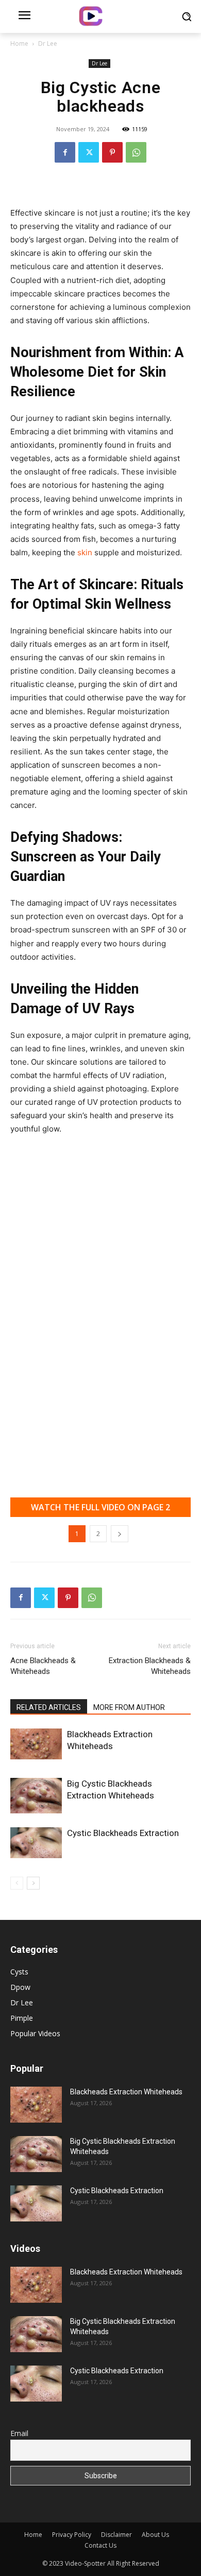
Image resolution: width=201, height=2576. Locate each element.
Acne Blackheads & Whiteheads (43, 1666)
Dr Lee (48, 43)
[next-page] (33, 1883)
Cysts (19, 1972)
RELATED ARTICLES (49, 1707)
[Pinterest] (112, 152)
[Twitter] (89, 152)
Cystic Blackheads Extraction (123, 1833)
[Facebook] (65, 152)
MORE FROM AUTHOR (129, 1707)
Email (19, 2433)
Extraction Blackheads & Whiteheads (150, 1666)
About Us (155, 2535)
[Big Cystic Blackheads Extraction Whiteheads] (36, 1796)
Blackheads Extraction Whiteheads (126, 2092)
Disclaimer (116, 2535)
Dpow (20, 1987)
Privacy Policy (72, 2535)
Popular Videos (35, 2033)
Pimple (22, 2018)
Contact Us (100, 2545)
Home (19, 43)
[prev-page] (17, 1883)
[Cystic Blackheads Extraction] (36, 1843)
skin (86, 552)
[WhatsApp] (136, 152)
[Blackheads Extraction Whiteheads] (36, 1744)
